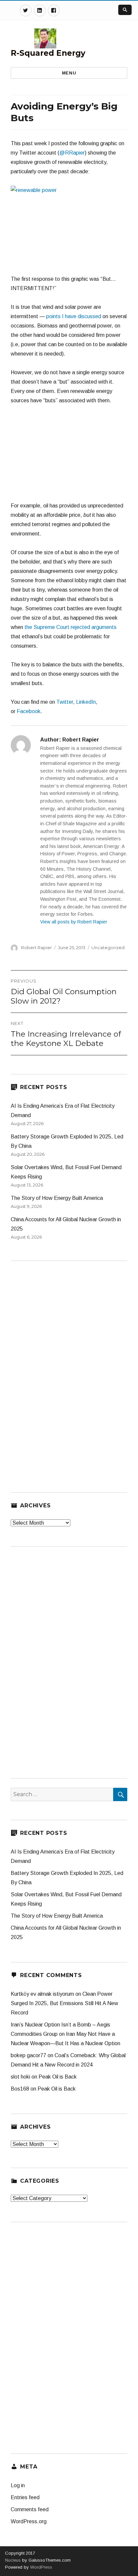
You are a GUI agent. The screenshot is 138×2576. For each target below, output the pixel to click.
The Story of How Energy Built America (57, 1198)
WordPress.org (29, 2521)
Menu (69, 73)
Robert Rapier (37, 947)
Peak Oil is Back (58, 2077)
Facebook (29, 711)
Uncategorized (108, 947)
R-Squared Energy (48, 53)
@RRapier (72, 153)
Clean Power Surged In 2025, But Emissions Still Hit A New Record (64, 2003)
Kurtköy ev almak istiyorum (42, 1994)
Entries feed (25, 2497)
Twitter (65, 702)
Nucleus (13, 2560)
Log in (18, 2485)
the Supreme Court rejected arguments (71, 627)
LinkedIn (86, 702)
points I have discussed (74, 316)
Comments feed (30, 2509)
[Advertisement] (69, 456)
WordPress (41, 2567)
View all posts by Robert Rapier (74, 922)
